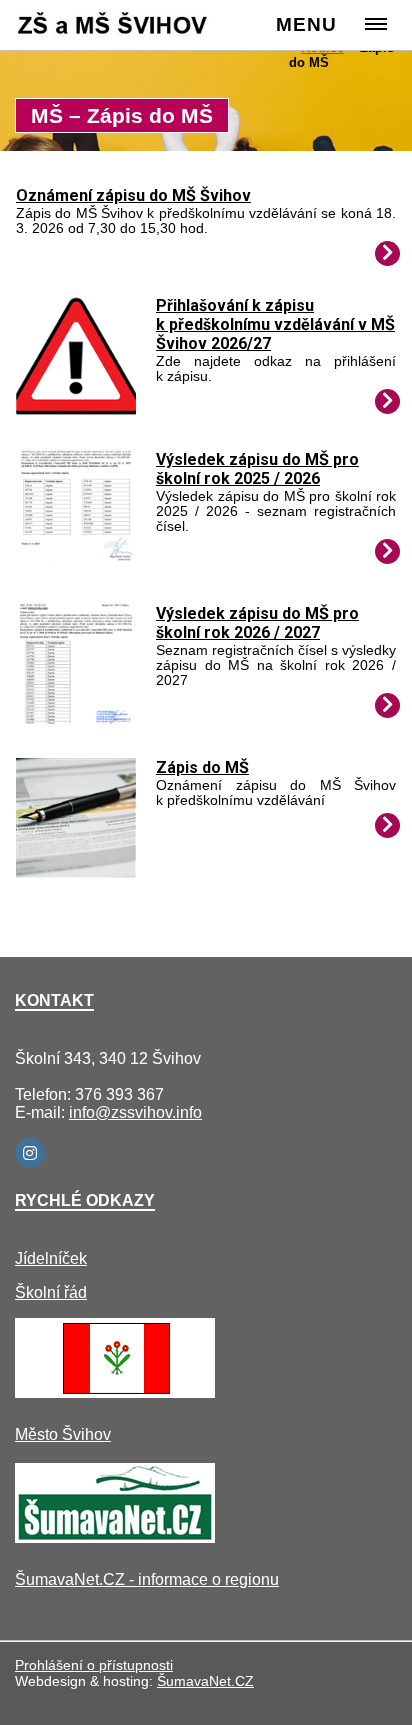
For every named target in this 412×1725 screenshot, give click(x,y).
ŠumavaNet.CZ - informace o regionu (147, 1579)
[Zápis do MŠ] (76, 872)
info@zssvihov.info (135, 1112)
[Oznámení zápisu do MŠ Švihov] (387, 253)
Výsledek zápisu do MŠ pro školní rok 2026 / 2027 (257, 623)
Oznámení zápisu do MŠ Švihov (133, 195)
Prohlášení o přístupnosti (94, 1665)
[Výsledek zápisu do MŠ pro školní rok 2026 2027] (76, 718)
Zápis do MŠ (202, 767)
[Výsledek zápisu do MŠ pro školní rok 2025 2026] (76, 564)
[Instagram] (30, 1153)
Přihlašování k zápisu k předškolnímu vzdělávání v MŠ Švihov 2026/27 (275, 324)
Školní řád (51, 1292)
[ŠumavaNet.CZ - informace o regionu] (115, 1537)
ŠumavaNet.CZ (205, 1681)
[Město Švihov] (115, 1392)
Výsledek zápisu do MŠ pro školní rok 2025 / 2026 (257, 469)
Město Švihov (63, 1434)
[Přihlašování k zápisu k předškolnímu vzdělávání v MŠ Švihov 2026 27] (76, 410)
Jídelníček (51, 1258)
